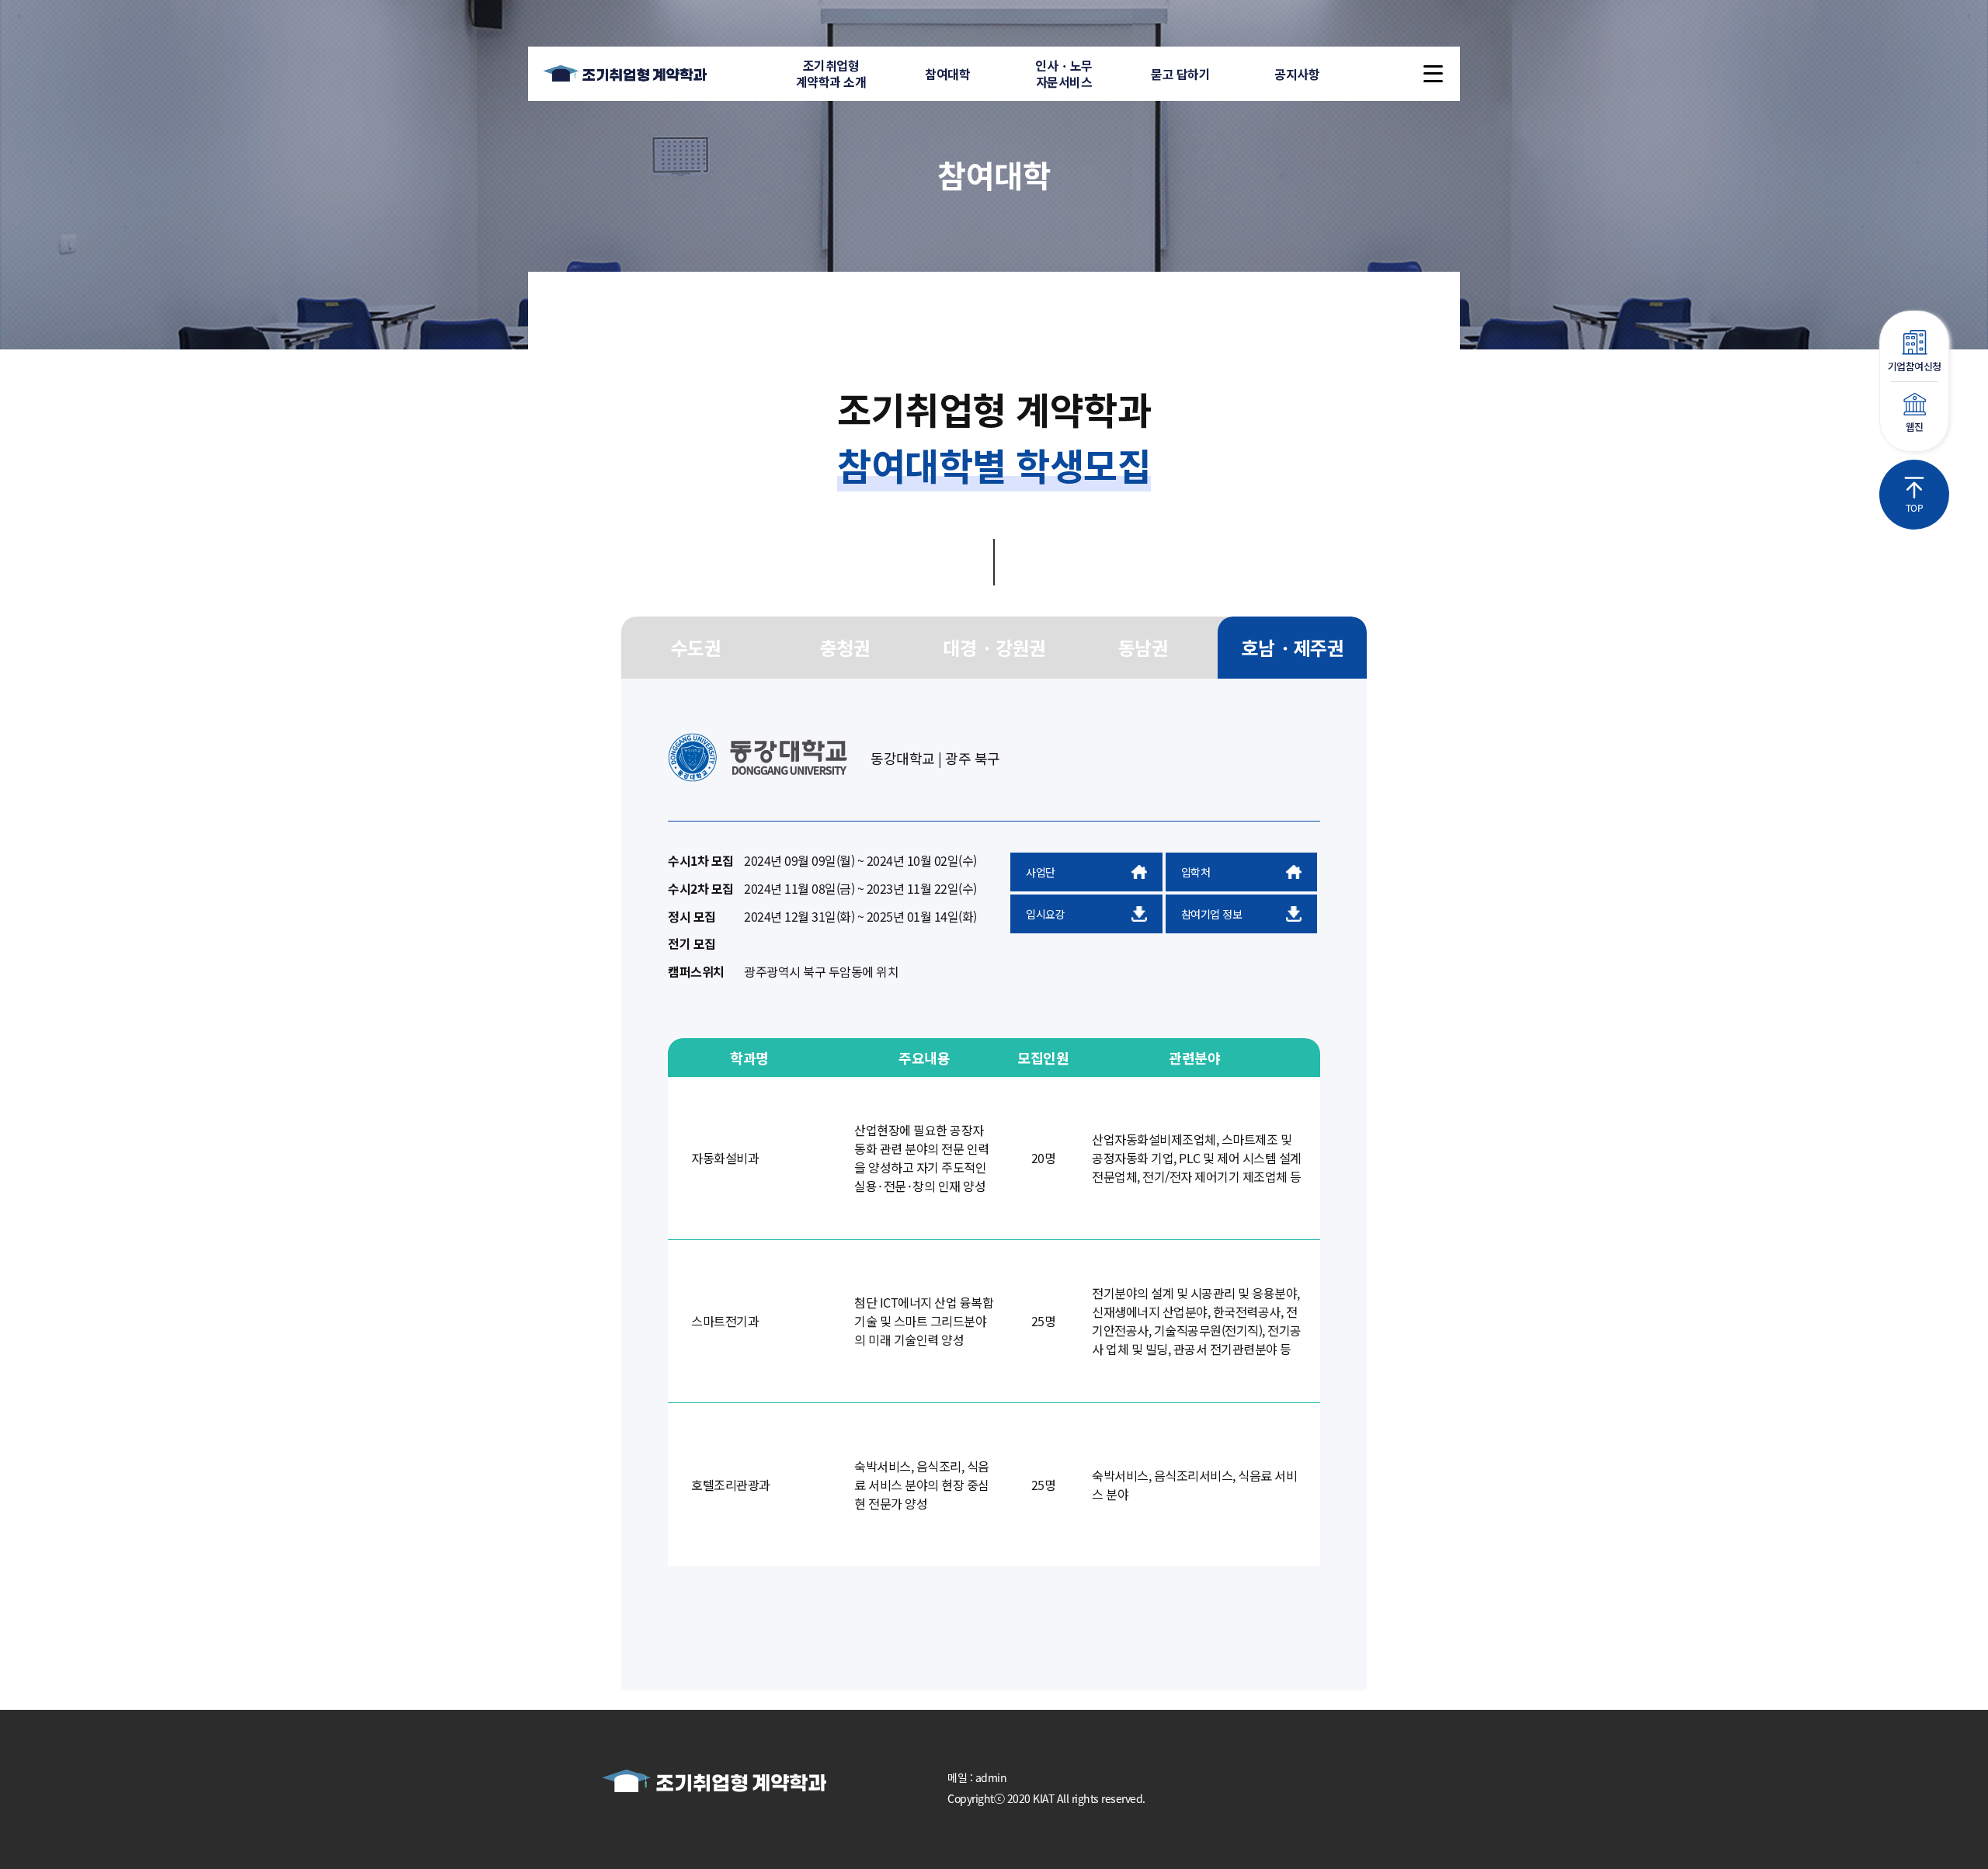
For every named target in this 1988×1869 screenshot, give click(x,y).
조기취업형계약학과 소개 (831, 73)
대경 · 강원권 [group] (994, 647)
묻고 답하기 (1180, 74)
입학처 (1196, 872)
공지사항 (1297, 74)
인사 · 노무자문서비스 (1064, 73)
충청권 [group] (845, 647)
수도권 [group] (696, 647)
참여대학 (947, 74)
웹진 (1915, 427)
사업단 (1041, 872)
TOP (1915, 507)
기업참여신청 (1915, 366)
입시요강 (1045, 914)
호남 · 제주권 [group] (1292, 647)
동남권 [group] (1143, 647)
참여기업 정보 (1212, 914)
